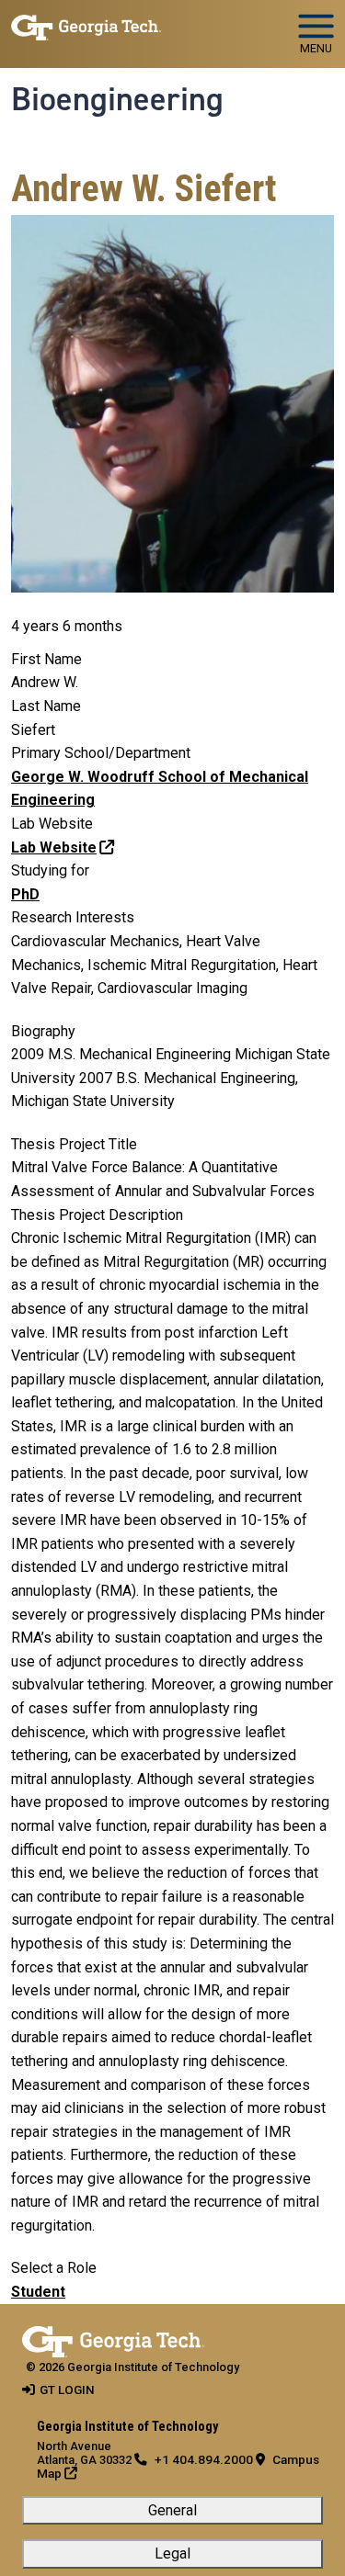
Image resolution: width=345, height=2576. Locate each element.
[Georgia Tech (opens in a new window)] (113, 2338)
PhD (25, 894)
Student (38, 2292)
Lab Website (54, 847)
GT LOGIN (67, 2390)
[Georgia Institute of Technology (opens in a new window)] (86, 26)
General (172, 2510)
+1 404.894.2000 (204, 2459)
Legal (172, 2553)
